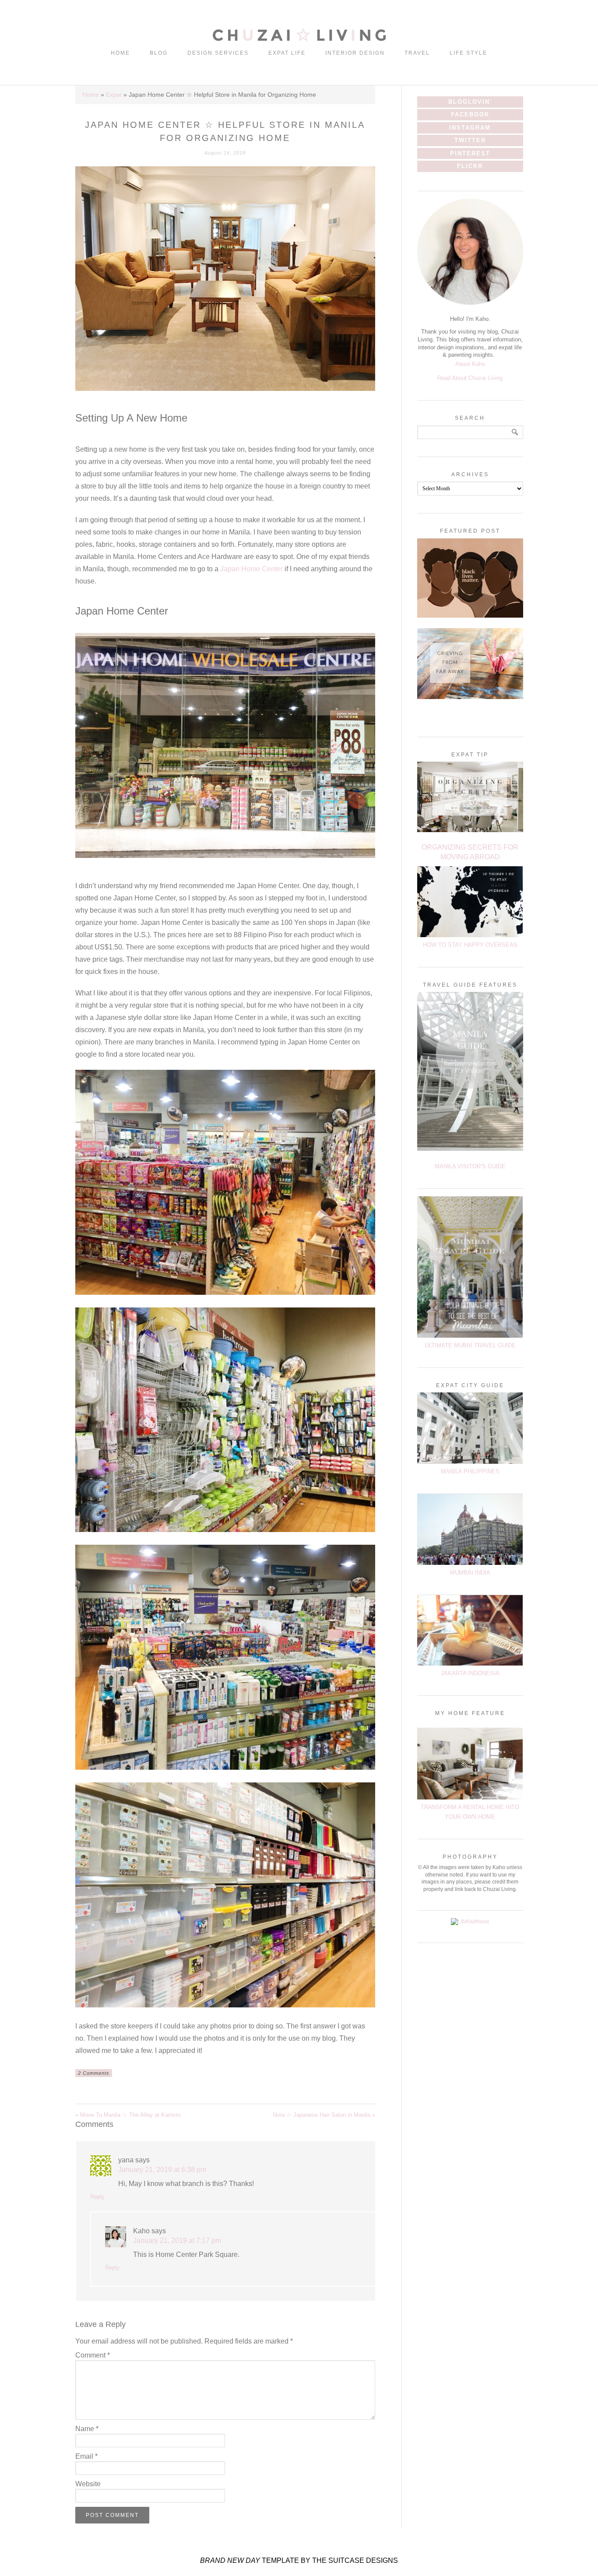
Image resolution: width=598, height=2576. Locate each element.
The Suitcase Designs (355, 2560)
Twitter (470, 140)
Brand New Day (230, 2560)
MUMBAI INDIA (470, 1573)
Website (88, 2484)
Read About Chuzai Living (470, 378)
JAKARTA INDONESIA (470, 1673)
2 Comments (94, 2073)
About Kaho (470, 364)
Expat (114, 95)
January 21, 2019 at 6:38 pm (162, 2170)
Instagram (470, 128)
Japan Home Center (252, 569)
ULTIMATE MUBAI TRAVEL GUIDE (470, 1345)
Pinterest (470, 153)
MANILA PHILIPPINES (470, 1471)
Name (87, 2429)
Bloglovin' (470, 102)
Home (91, 95)
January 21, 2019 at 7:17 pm (177, 2240)
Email (86, 2456)
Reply (97, 2197)
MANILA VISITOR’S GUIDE (470, 1166)
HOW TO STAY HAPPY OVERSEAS (470, 945)
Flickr (470, 166)
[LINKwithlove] (470, 1922)
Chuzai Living (299, 35)
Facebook (470, 114)
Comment (93, 2355)
